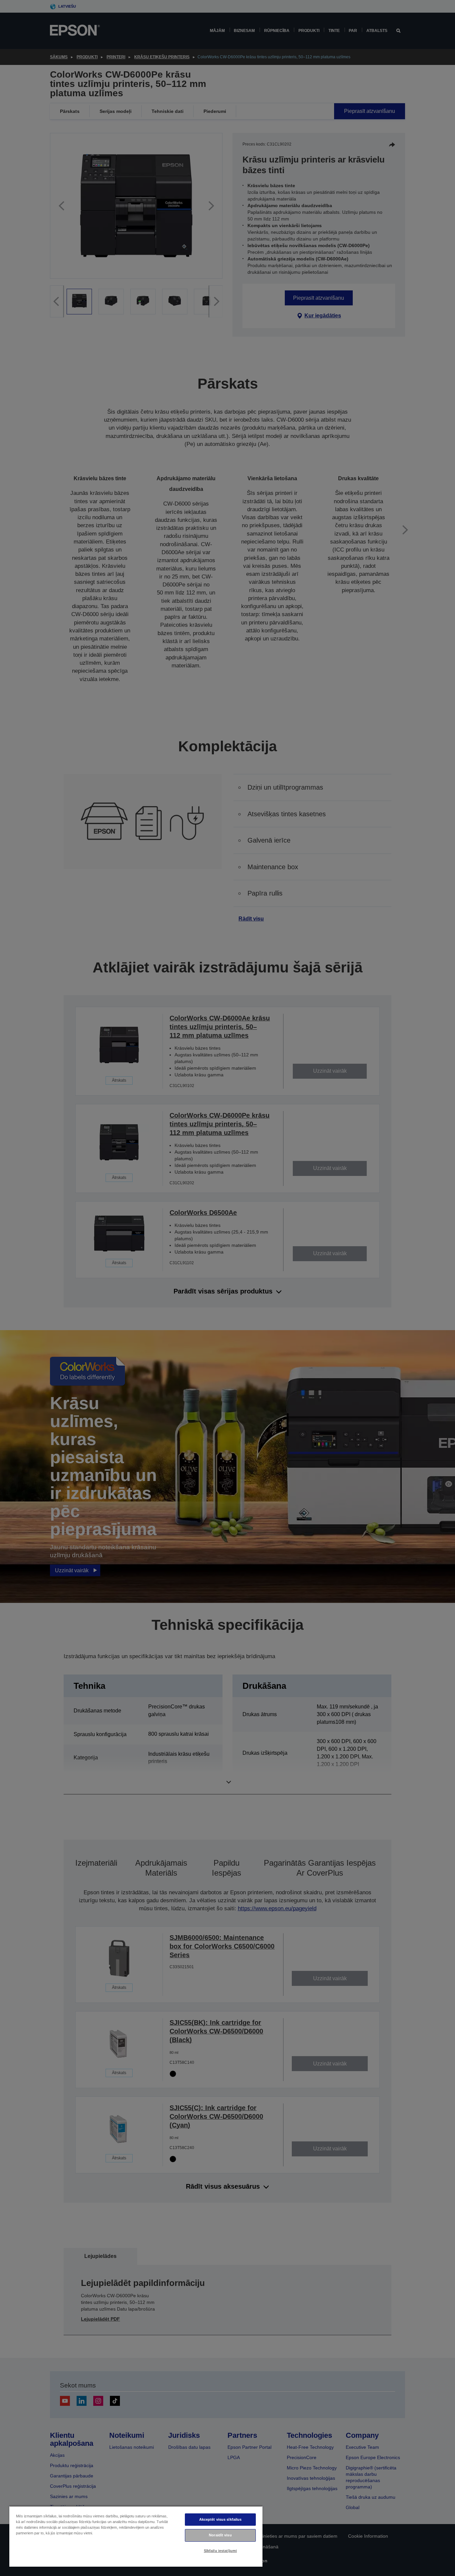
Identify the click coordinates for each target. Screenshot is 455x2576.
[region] (136, 2536)
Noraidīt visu (220, 2535)
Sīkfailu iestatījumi (220, 2551)
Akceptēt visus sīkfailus (221, 2519)
